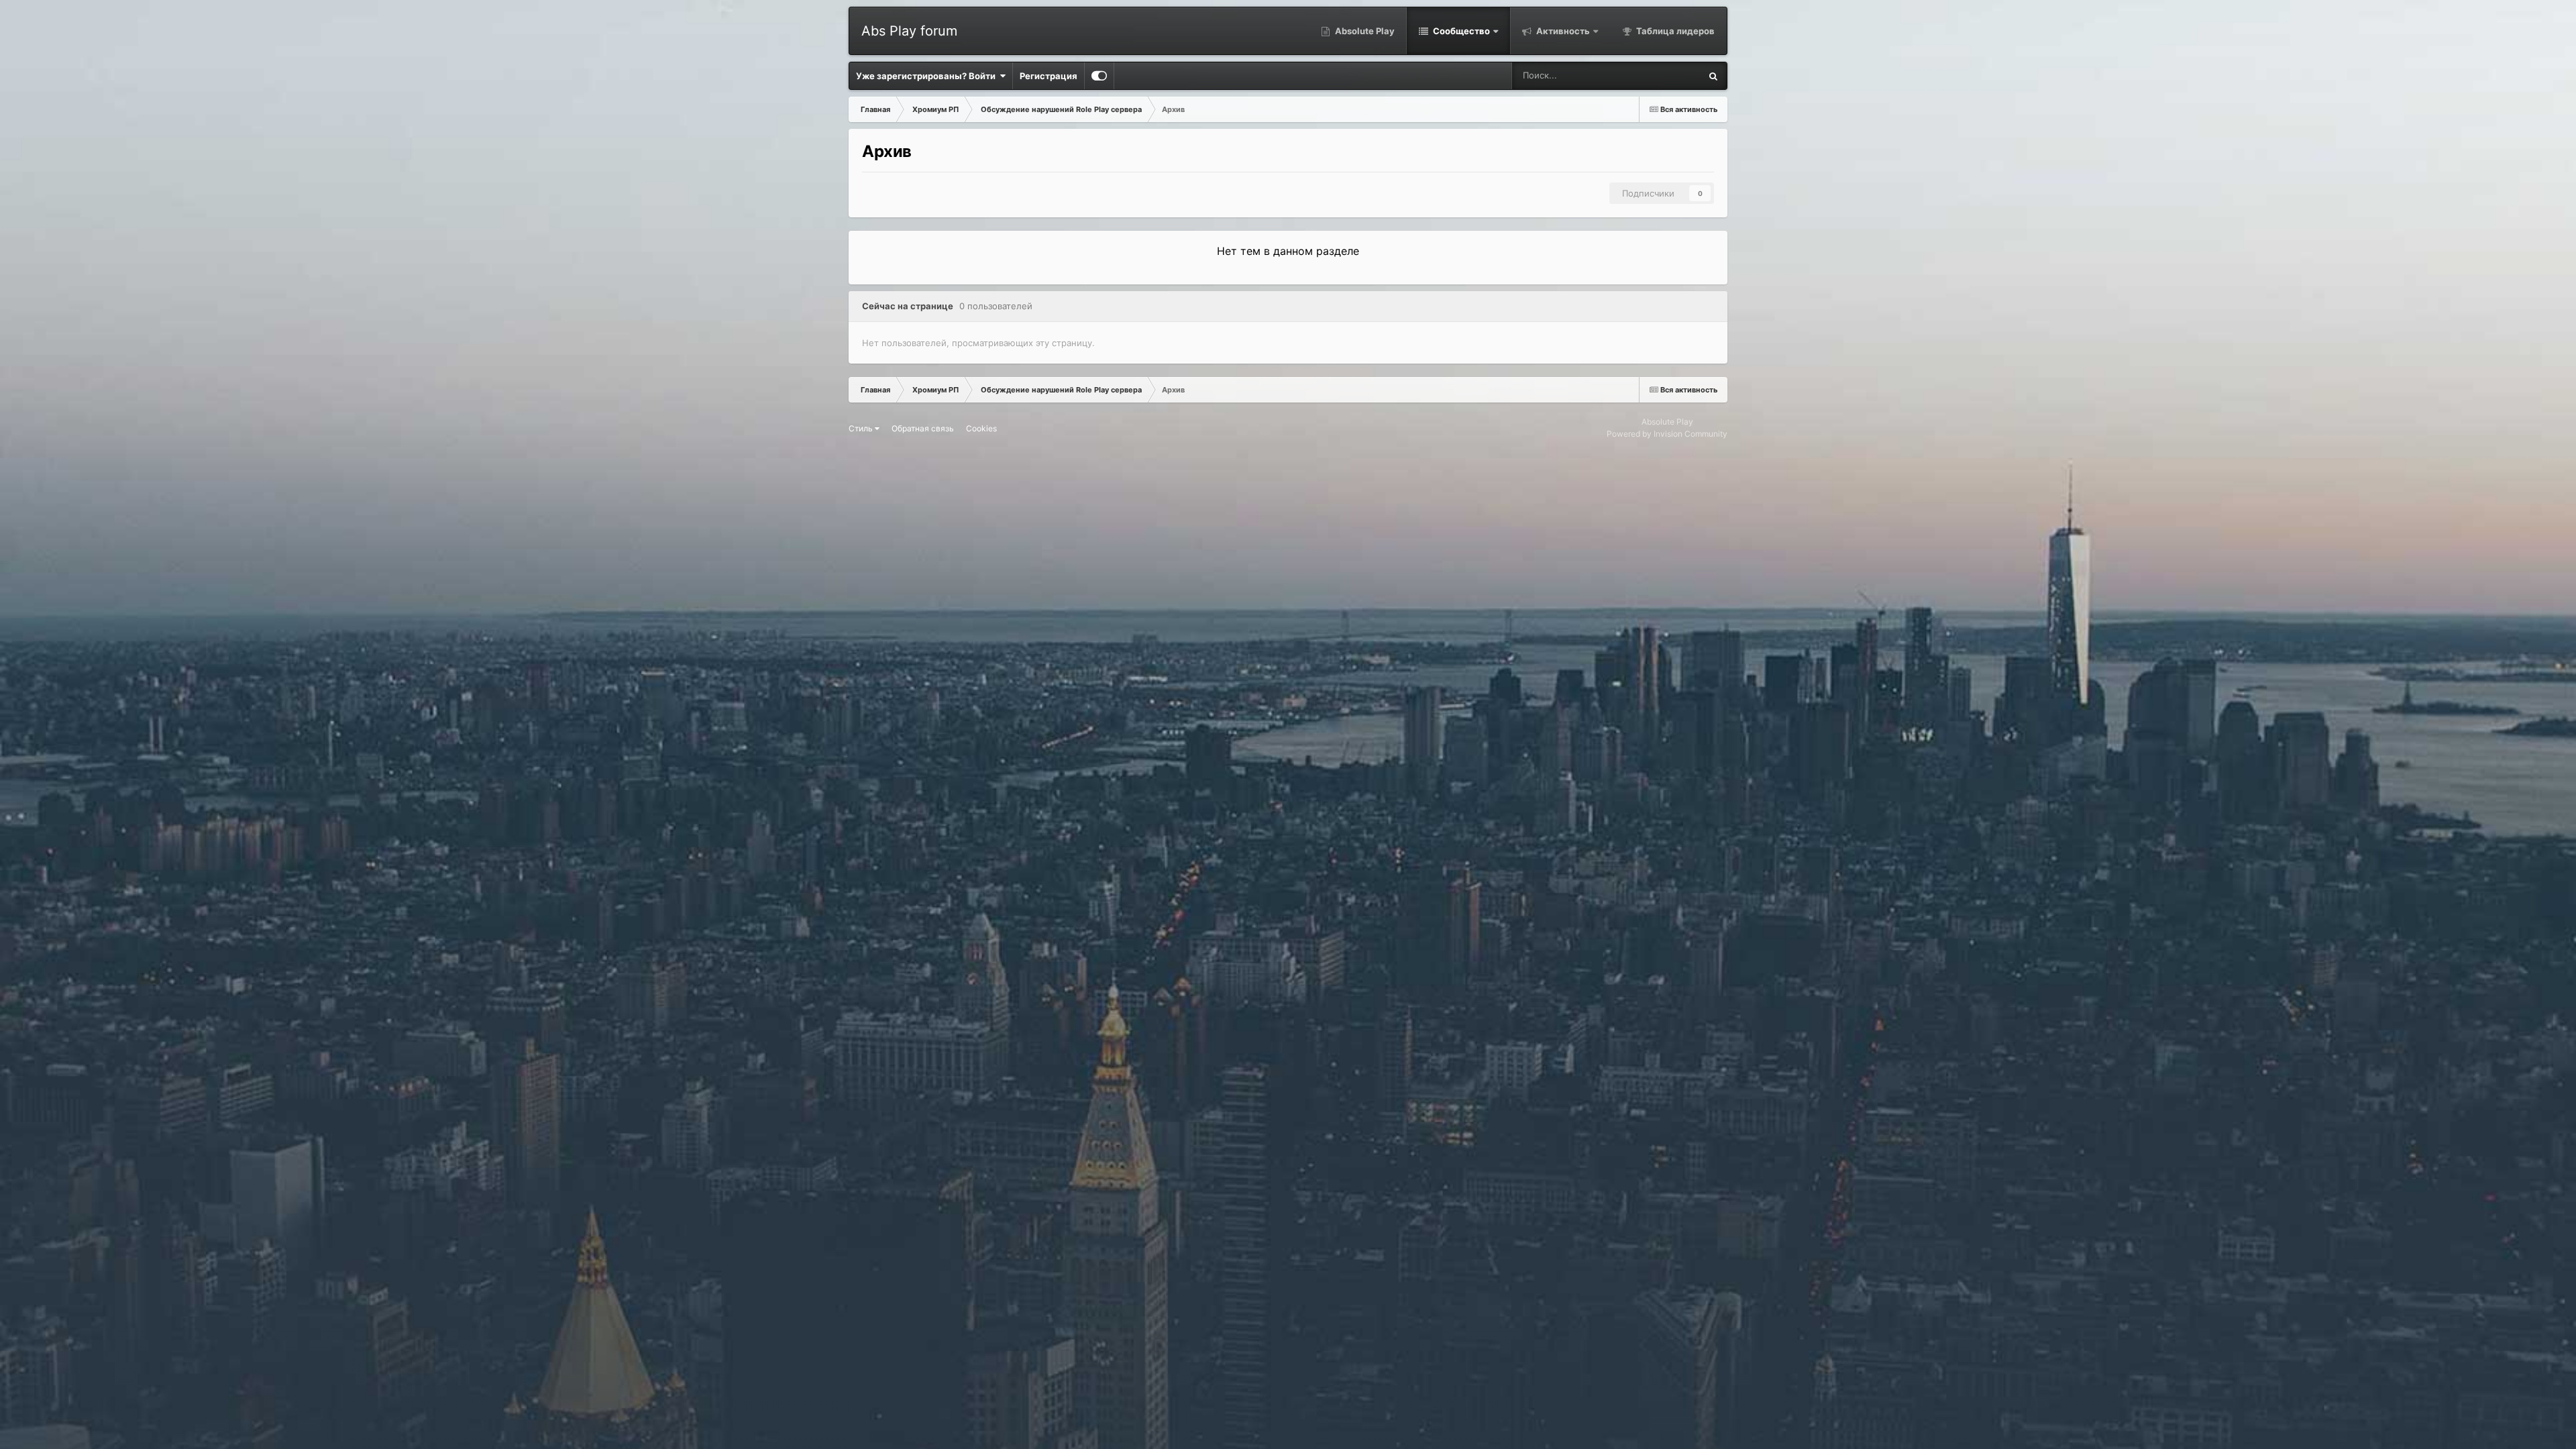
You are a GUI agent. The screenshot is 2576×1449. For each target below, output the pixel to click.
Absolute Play (1364, 31)
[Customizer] (1099, 76)
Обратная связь (923, 428)
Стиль (862, 428)
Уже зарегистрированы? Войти (928, 76)
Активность (1562, 31)
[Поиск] (1713, 76)
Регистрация (1049, 76)
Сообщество (1460, 31)
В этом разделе (1651, 75)
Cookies (981, 428)
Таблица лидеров (1674, 31)
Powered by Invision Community (1667, 434)
